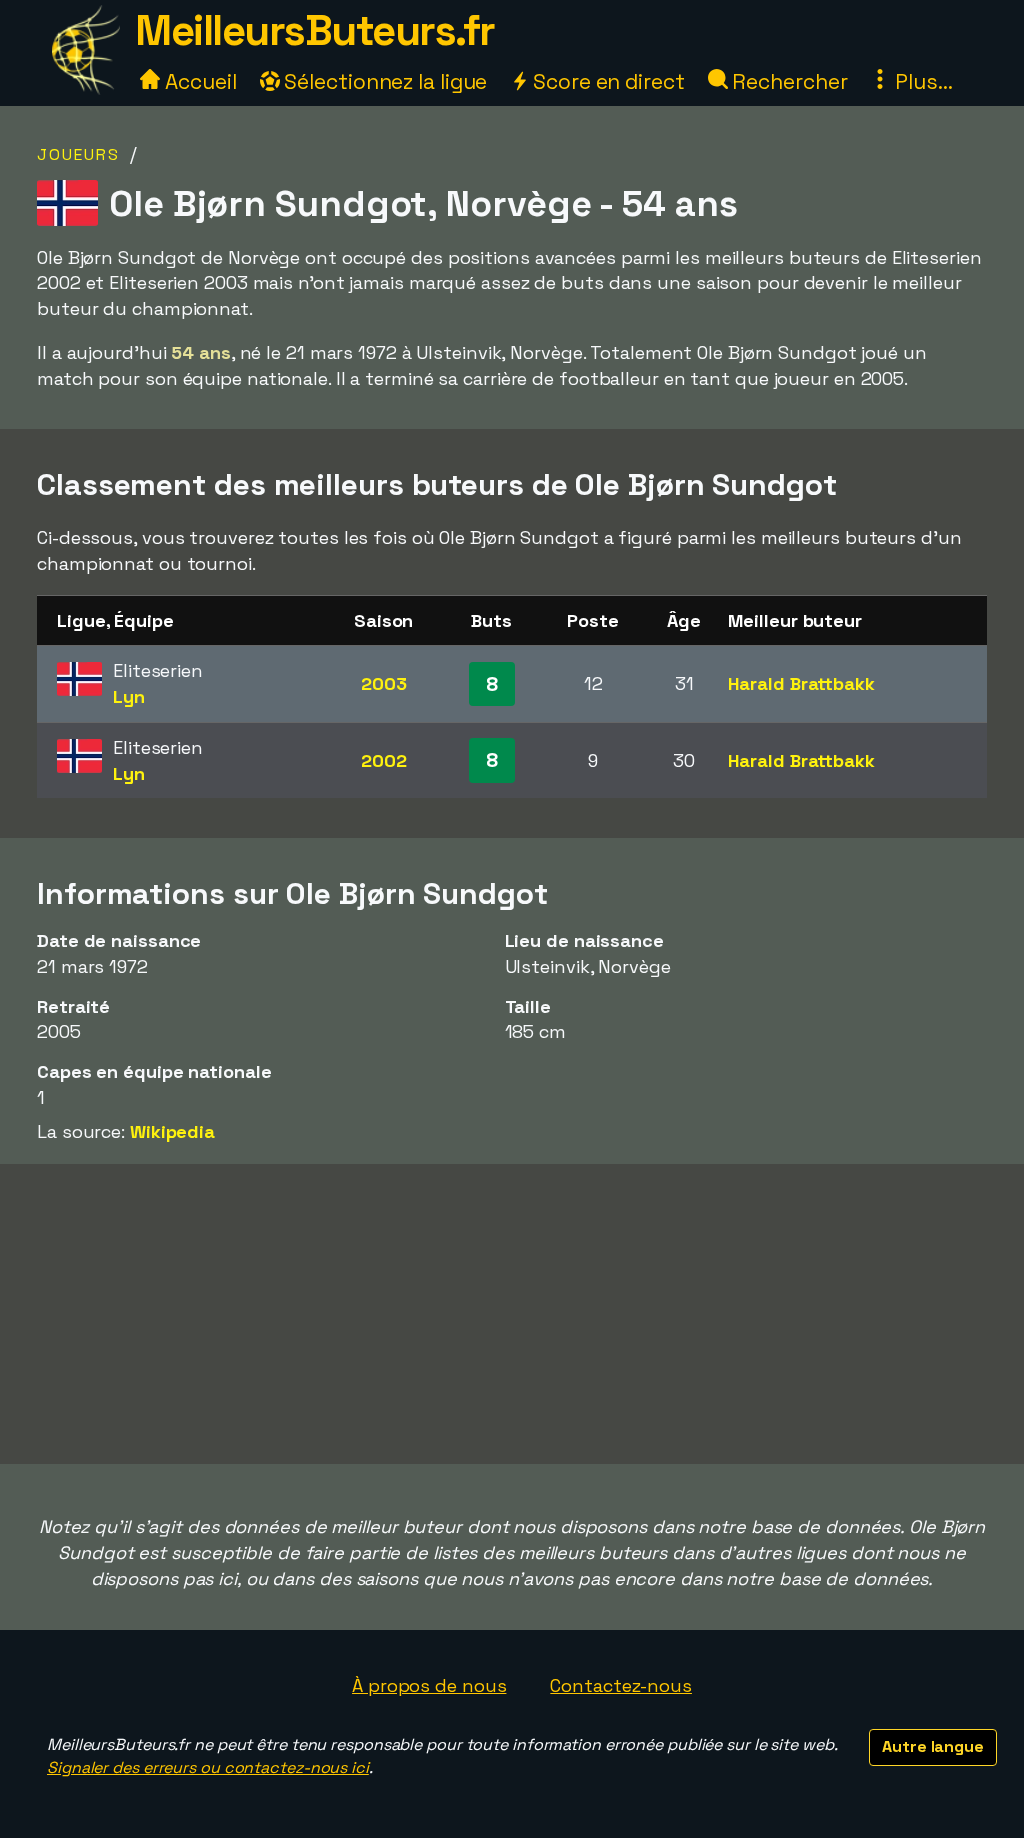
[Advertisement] (512, 1314)
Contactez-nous (621, 1685)
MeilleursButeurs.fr (315, 30)
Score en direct (606, 81)
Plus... (921, 81)
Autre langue (933, 1746)
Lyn (129, 696)
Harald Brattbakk (801, 683)
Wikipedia (172, 1131)
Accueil (198, 81)
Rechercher (788, 81)
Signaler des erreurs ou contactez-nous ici (208, 1767)
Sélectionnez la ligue (384, 81)
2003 (384, 683)
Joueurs (78, 154)
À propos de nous (429, 1685)
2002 (384, 760)
